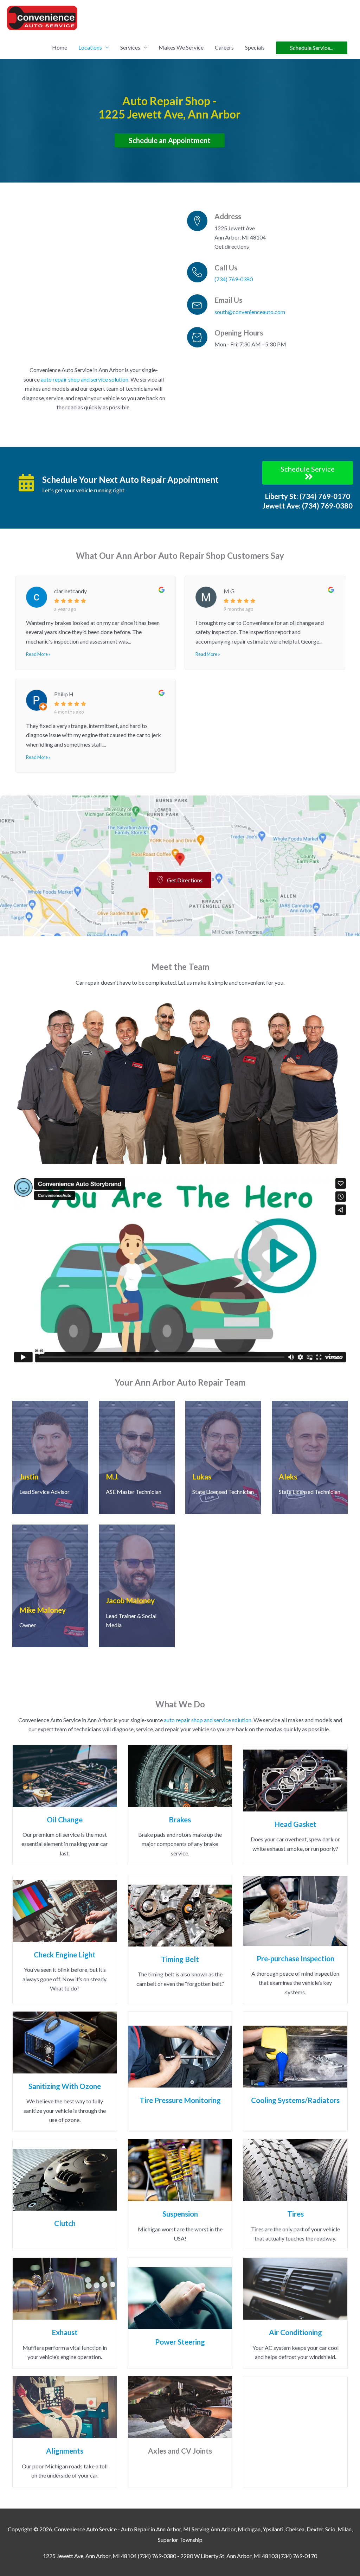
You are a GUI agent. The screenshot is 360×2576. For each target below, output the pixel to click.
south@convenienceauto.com (250, 312)
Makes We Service (181, 47)
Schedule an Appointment (170, 140)
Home (60, 47)
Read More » (38, 654)
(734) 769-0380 (234, 279)
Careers (224, 47)
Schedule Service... (312, 48)
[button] (308, 473)
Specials (255, 47)
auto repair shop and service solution (85, 379)
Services (130, 47)
